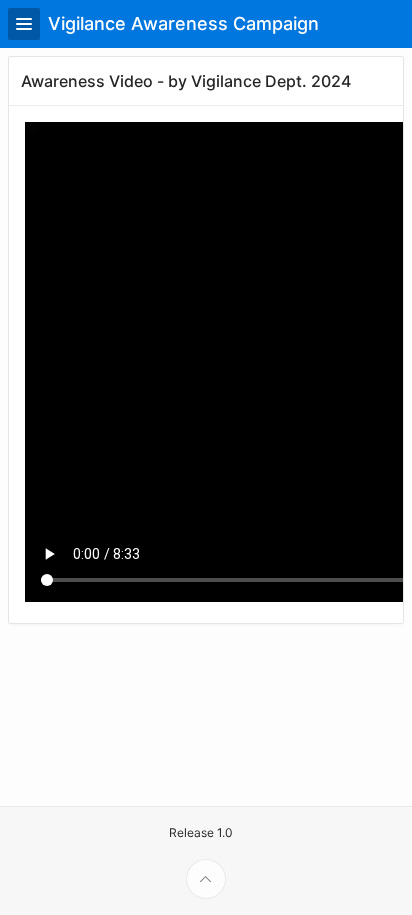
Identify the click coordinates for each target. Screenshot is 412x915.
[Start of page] (206, 879)
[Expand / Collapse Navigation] (24, 24)
